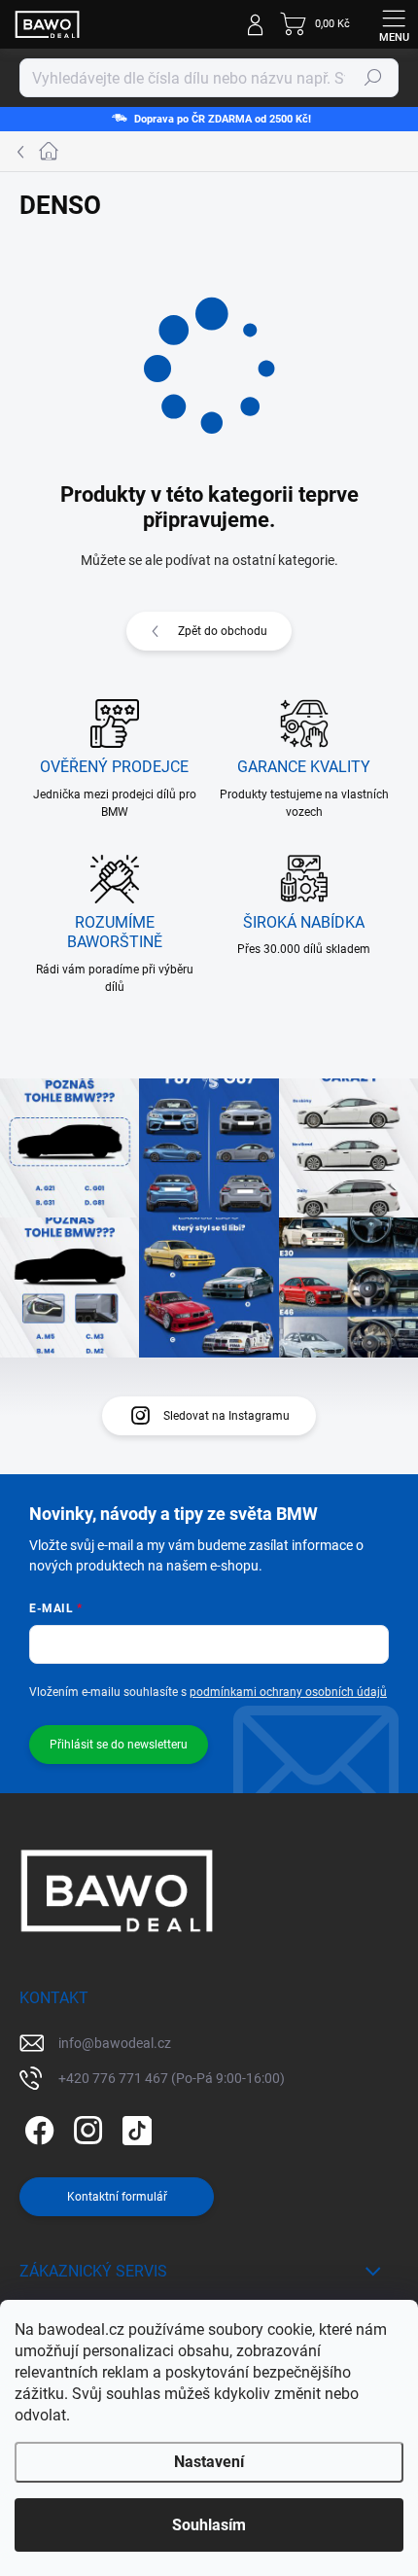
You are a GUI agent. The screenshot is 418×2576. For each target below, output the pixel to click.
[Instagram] (85, 2127)
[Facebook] (36, 2127)
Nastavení (209, 2462)
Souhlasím (209, 2525)
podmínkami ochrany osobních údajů (288, 1692)
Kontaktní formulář (117, 2197)
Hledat (373, 78)
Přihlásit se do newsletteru (119, 1745)
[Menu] (394, 24)
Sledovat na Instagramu (226, 1416)
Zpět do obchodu (223, 631)
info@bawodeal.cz (115, 2043)
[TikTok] (134, 2127)
